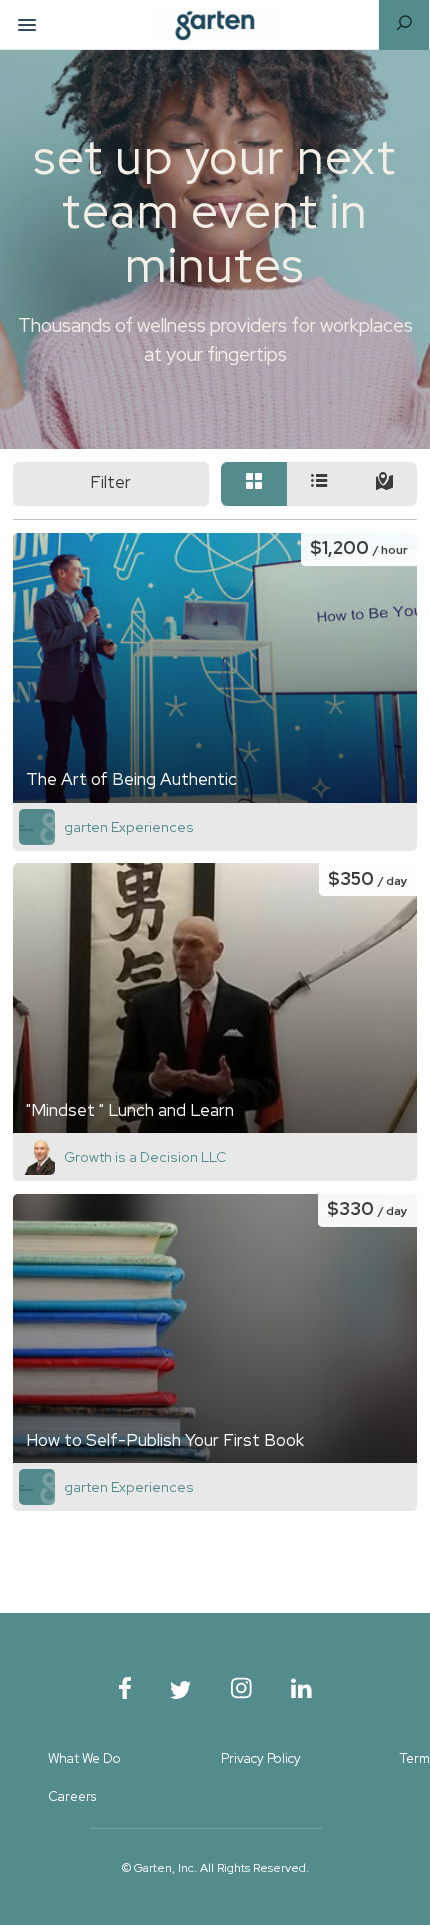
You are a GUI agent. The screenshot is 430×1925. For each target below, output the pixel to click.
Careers (72, 1796)
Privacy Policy (261, 1758)
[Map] (384, 484)
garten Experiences (129, 827)
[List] (319, 484)
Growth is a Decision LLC (145, 1157)
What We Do (84, 1758)
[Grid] (253, 484)
